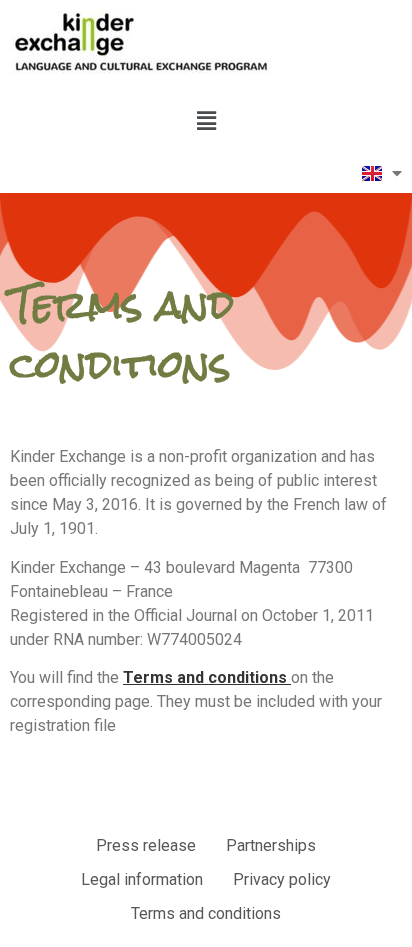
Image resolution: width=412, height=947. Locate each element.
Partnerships (271, 845)
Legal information (142, 879)
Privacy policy (282, 879)
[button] (206, 121)
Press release (146, 845)
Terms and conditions (207, 677)
